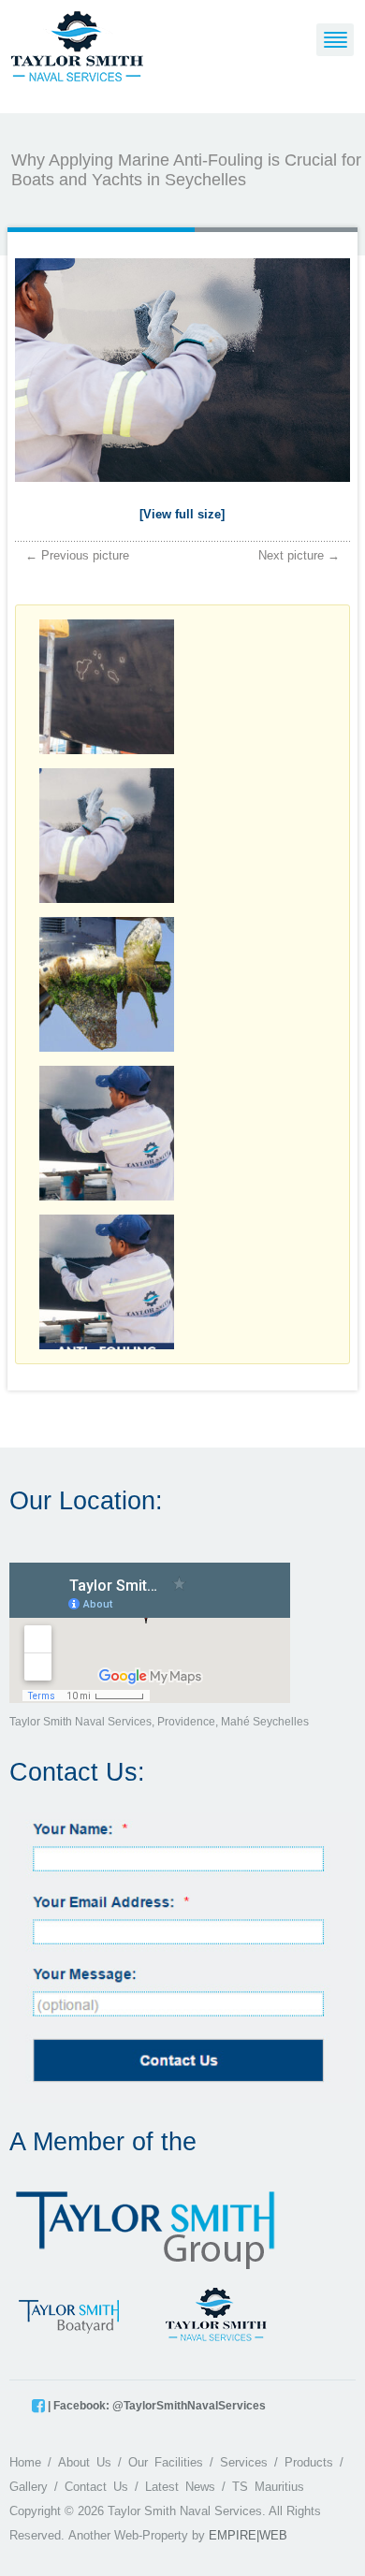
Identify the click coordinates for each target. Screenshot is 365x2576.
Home (25, 2462)
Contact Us (96, 2487)
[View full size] (182, 514)
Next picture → (299, 555)
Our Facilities (166, 2462)
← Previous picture (77, 555)
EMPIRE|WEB (248, 2535)
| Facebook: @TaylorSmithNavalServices (155, 2406)
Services (244, 2462)
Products (309, 2462)
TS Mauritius (268, 2487)
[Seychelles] (77, 45)
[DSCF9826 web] (183, 374)
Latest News (180, 2487)
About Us (85, 2462)
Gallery (29, 2487)
